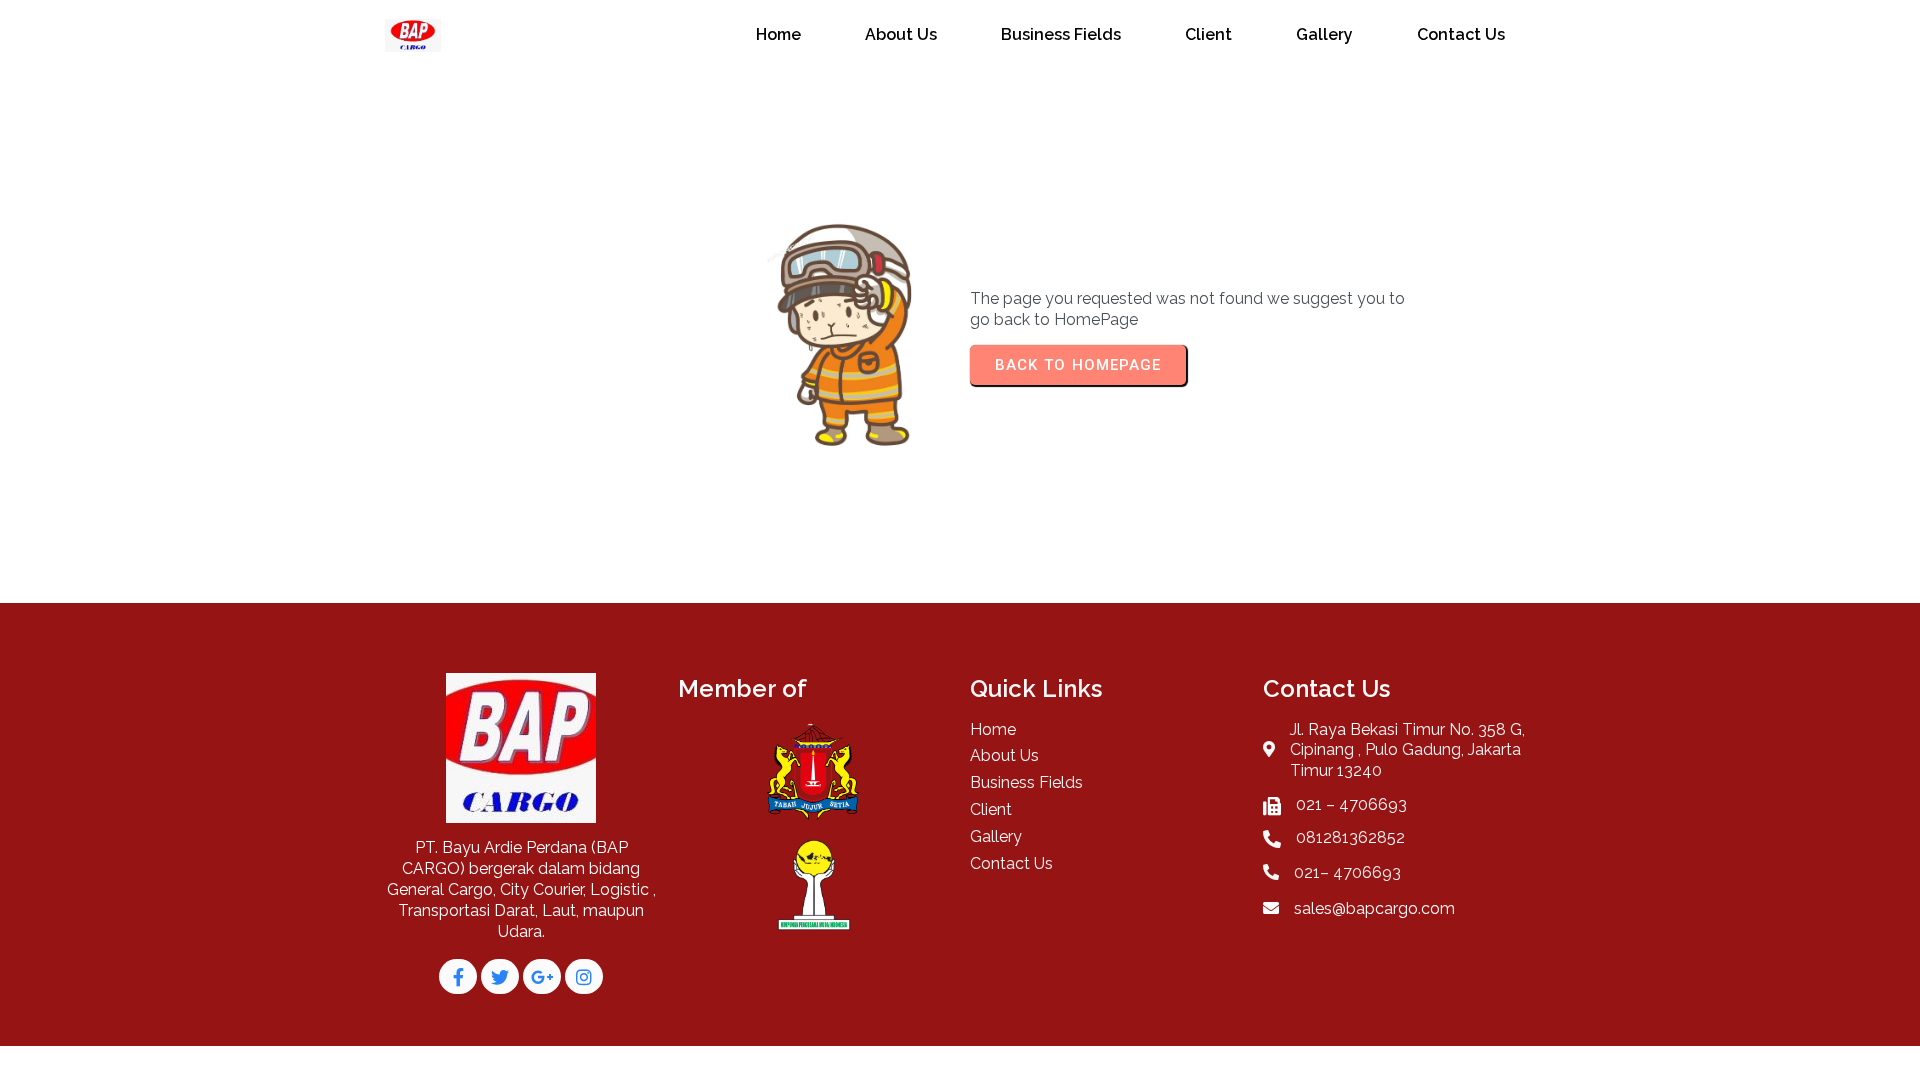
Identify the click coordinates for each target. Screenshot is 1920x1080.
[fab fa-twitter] (500, 976)
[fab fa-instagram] (584, 976)
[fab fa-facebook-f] (458, 976)
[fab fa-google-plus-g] (542, 976)
